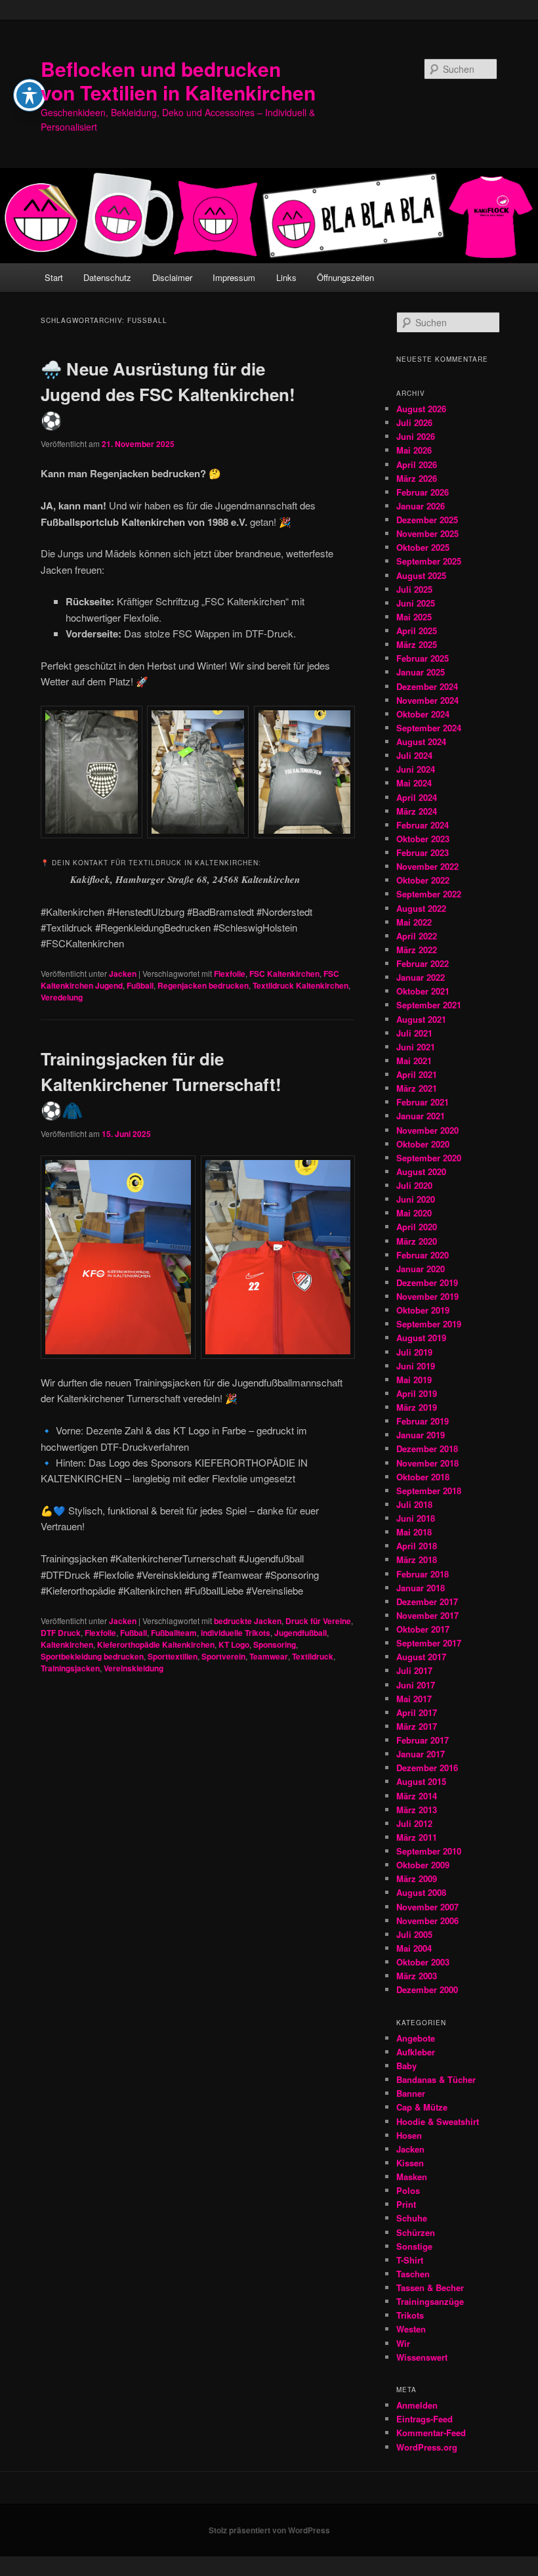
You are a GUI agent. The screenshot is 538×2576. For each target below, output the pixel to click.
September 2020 (429, 1158)
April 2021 (417, 1074)
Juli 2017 (414, 1670)
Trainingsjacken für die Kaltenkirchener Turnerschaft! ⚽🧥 (161, 1084)
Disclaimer (172, 277)
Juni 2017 (416, 1685)
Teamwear (269, 1656)
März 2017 (417, 1726)
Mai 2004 (414, 1948)
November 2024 (427, 700)
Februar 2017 (423, 1740)
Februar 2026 (423, 492)
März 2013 (417, 1810)
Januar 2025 (421, 672)
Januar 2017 (421, 1754)
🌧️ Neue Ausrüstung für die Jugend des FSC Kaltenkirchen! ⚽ (168, 394)
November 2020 (427, 1130)
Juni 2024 (416, 769)
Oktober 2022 (423, 880)
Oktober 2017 (423, 1629)
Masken (412, 2177)
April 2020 (417, 1227)
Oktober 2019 (423, 1310)
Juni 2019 (416, 1366)
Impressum (234, 277)
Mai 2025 (414, 617)
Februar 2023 (423, 852)
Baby (406, 2066)
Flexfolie (230, 974)
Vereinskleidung (134, 1668)
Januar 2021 (421, 1116)
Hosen (409, 2135)
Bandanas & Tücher (436, 2079)
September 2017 (429, 1643)
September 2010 (429, 1851)
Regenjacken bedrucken (203, 985)
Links (286, 277)
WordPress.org (427, 2447)
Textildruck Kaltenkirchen (300, 985)
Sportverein (223, 1656)
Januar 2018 (421, 1588)
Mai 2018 (414, 1532)
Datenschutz (107, 277)
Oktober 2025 (423, 547)
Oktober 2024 (423, 714)
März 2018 (417, 1559)
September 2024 (429, 728)
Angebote (416, 2038)
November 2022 (427, 866)
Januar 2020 (421, 1269)
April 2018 (417, 1546)
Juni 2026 (416, 436)
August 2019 (421, 1338)
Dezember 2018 (427, 1449)
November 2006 (427, 1921)
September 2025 (429, 561)
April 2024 (417, 797)
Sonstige (414, 2246)
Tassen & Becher (430, 2287)
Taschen (413, 2274)
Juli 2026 (414, 422)
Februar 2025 (423, 658)
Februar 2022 (423, 963)
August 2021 (421, 1019)
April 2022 (417, 936)
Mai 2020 (414, 1213)
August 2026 (421, 409)
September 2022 (429, 894)
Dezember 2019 (427, 1282)
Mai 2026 (414, 450)
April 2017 (417, 1712)
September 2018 (429, 1491)
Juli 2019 (414, 1352)
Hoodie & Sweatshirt (438, 2121)
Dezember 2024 (427, 686)
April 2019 (417, 1393)
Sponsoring (275, 1644)
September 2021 (429, 1005)
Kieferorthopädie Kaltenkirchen (156, 1644)
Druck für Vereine (318, 1621)
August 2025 (421, 575)
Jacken (123, 974)
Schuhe (412, 2218)
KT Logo (234, 1644)
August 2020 (421, 1171)
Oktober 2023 (423, 839)
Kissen (410, 2163)
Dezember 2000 (427, 1989)
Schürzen (416, 2232)
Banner (411, 2093)
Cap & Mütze (422, 2107)
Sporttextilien (173, 1656)
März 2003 (417, 1976)
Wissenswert (422, 2357)
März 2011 (417, 1837)
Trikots (410, 2315)
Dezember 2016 (427, 1768)
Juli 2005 (414, 1934)
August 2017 (421, 1657)
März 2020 (417, 1241)
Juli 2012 (414, 1823)
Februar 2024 (423, 825)
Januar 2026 (421, 506)
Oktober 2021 (423, 991)
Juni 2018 (416, 1518)
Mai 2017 (414, 1699)
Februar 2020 (423, 1255)
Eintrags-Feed (424, 2419)
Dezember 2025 (427, 520)
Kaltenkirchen (67, 1644)
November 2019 (427, 1296)
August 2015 (421, 1781)
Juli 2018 (414, 1504)
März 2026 (417, 478)
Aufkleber (416, 2052)
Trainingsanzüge (430, 2301)
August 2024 (421, 741)
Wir (403, 2343)
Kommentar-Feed (431, 2433)
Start (54, 277)
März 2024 (417, 811)
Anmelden (417, 2405)
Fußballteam (174, 1633)
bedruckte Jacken (248, 1621)
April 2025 (417, 631)
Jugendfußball (300, 1633)
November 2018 (427, 1463)
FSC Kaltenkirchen (284, 974)
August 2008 (421, 1892)
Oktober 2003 (423, 1962)
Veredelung (62, 997)
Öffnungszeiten (345, 277)
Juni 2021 (416, 1047)
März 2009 (417, 1878)
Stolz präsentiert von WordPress (269, 2530)
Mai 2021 (414, 1061)
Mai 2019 (414, 1380)
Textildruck (313, 1656)
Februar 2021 (423, 1102)
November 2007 (427, 1907)
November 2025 (427, 533)
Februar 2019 (423, 1421)
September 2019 (429, 1324)
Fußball (140, 985)
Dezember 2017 (427, 1601)
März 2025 (417, 644)
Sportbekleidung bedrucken (92, 1656)
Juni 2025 (416, 603)
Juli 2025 (414, 589)
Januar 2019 (421, 1435)
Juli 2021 (414, 1033)
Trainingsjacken (70, 1668)
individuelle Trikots (236, 1633)
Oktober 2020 (423, 1144)
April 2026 (417, 464)
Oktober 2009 (423, 1865)
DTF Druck (61, 1633)
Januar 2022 (421, 977)
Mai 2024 (414, 783)
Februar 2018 (423, 1574)
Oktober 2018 (423, 1477)
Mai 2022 (414, 922)
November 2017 (427, 1615)
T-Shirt (410, 2260)
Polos (408, 2190)
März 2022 (417, 950)
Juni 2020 (416, 1199)
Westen (411, 2329)
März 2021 (417, 1088)
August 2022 (421, 908)
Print (406, 2204)
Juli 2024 (414, 755)
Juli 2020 (414, 1185)
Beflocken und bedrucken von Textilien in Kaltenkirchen (178, 80)
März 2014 (417, 1796)
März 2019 (417, 1407)
